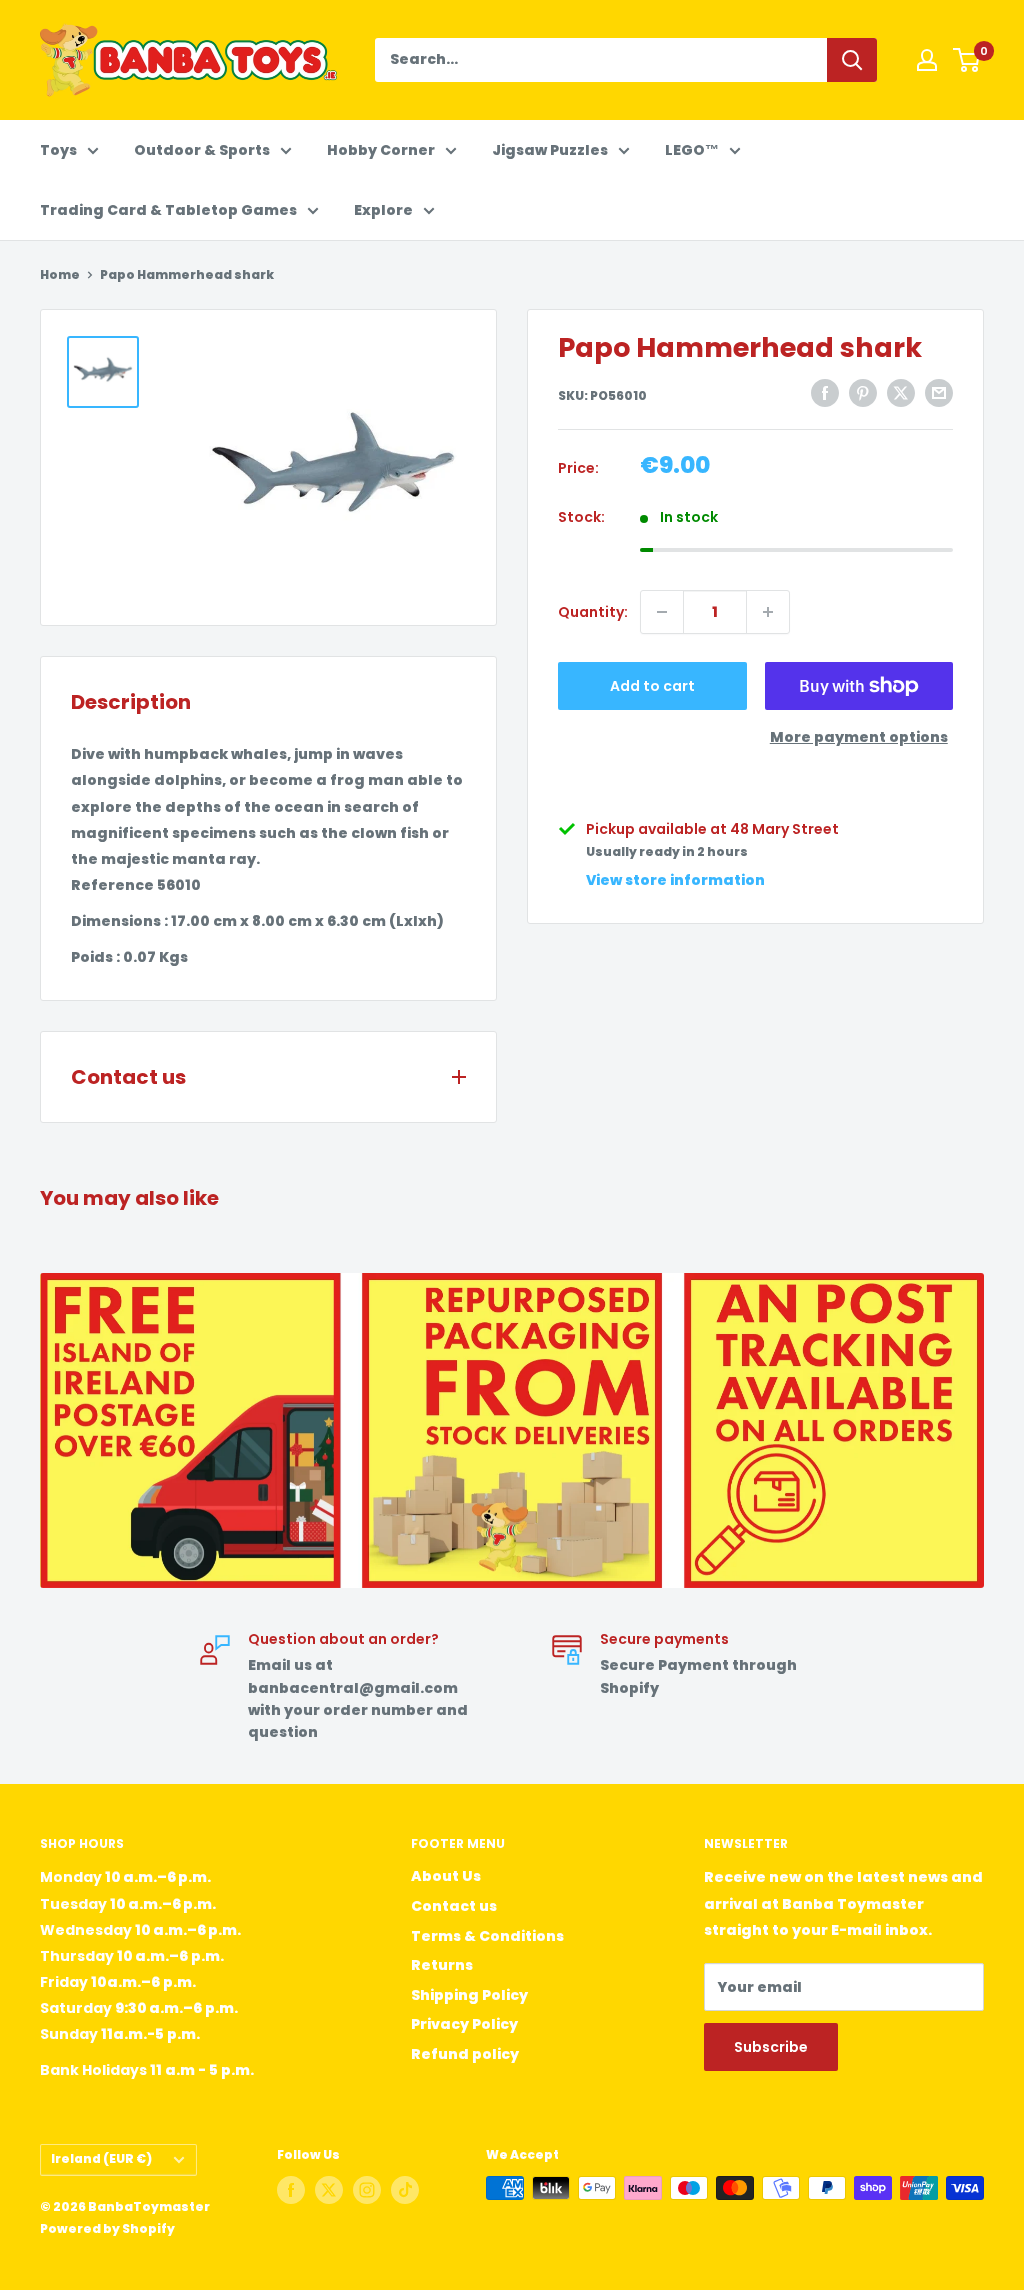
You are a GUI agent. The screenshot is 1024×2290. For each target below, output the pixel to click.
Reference (112, 885)
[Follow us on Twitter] (329, 2190)
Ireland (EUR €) (101, 2159)
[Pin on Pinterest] (863, 393)
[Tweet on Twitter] (901, 393)
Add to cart (652, 686)
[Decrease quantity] (662, 612)
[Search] (852, 60)
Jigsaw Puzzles (550, 150)
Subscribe (771, 2047)
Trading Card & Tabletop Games (168, 210)
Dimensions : (119, 921)
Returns (442, 1965)
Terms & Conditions (487, 1936)
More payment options (859, 737)
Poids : (95, 957)
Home (60, 274)
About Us (446, 1876)
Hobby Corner (381, 150)
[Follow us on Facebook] (291, 2190)
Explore (383, 210)
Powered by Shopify (107, 2228)
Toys (58, 150)
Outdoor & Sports (202, 150)
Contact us (454, 1906)
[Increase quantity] (768, 612)
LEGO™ (692, 150)
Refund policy (465, 2054)
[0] (967, 60)
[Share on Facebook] (825, 393)
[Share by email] (939, 393)
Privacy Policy (464, 2024)
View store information (675, 880)
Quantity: (593, 612)
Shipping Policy (469, 1995)
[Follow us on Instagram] (367, 2190)
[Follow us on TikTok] (405, 2190)
